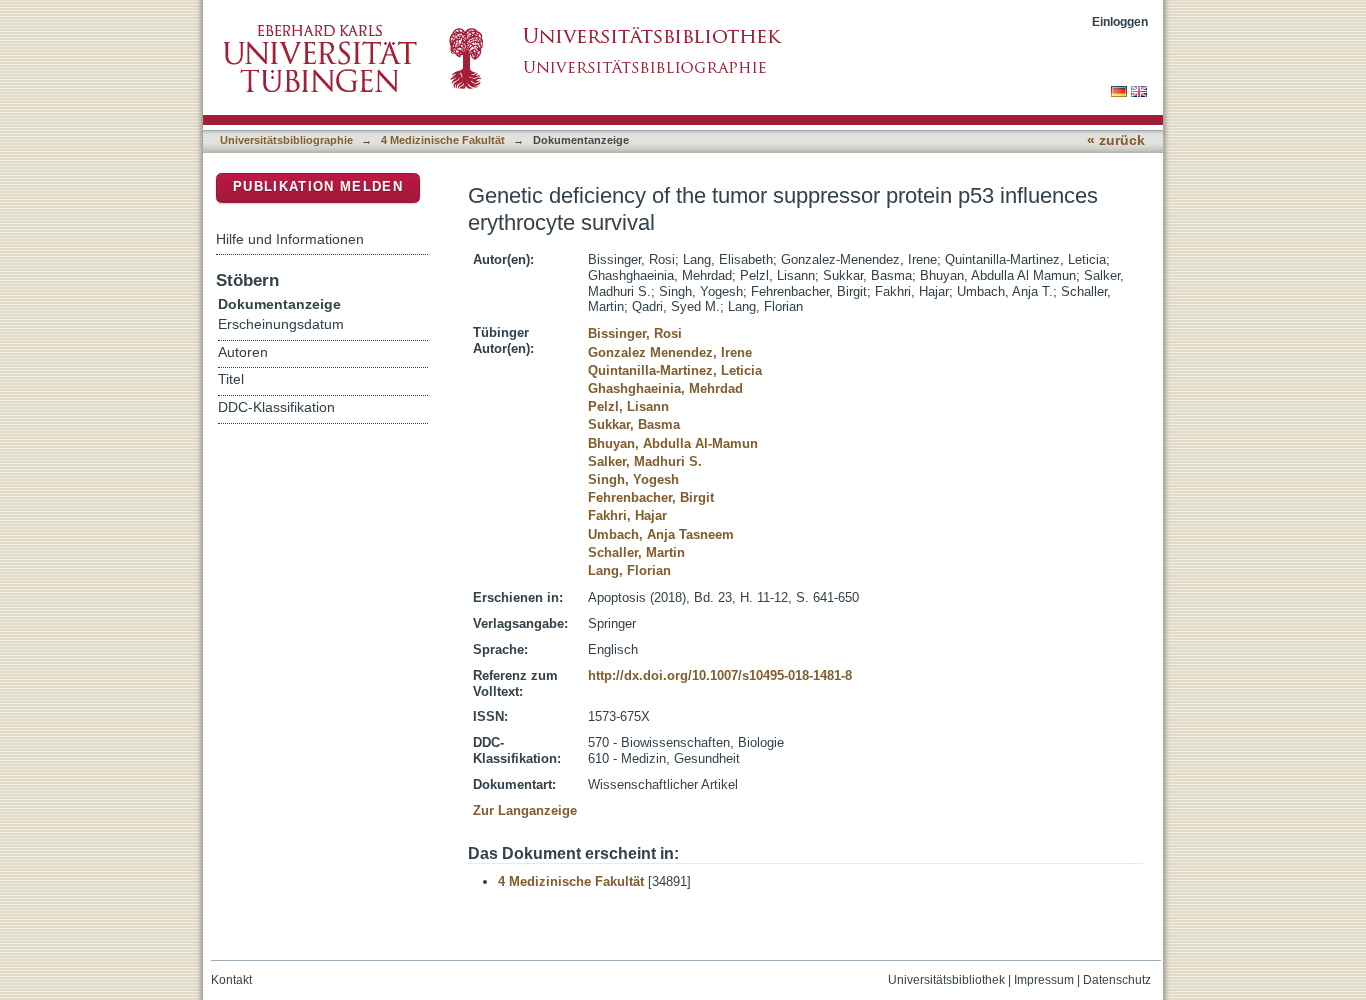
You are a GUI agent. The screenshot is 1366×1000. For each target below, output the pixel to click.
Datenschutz (1117, 980)
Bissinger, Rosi (635, 333)
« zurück (1116, 140)
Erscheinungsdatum (281, 324)
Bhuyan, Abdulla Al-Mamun (673, 443)
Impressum (1044, 980)
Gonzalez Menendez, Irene (670, 352)
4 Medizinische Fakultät (443, 140)
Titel (231, 379)
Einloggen (1120, 21)
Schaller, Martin (636, 552)
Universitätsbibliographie (286, 140)
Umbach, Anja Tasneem (661, 534)
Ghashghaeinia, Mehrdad (665, 388)
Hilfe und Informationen (290, 239)
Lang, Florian (629, 570)
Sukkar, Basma (634, 424)
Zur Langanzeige (525, 810)
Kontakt (231, 980)
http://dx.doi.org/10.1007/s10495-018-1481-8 (720, 675)
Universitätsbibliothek (946, 980)
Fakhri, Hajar (627, 515)
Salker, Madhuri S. (645, 461)
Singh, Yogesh (633, 479)
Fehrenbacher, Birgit (651, 497)
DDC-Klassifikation (276, 407)
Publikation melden (318, 186)
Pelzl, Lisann (628, 406)
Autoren (243, 352)
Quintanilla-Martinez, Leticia (675, 370)
